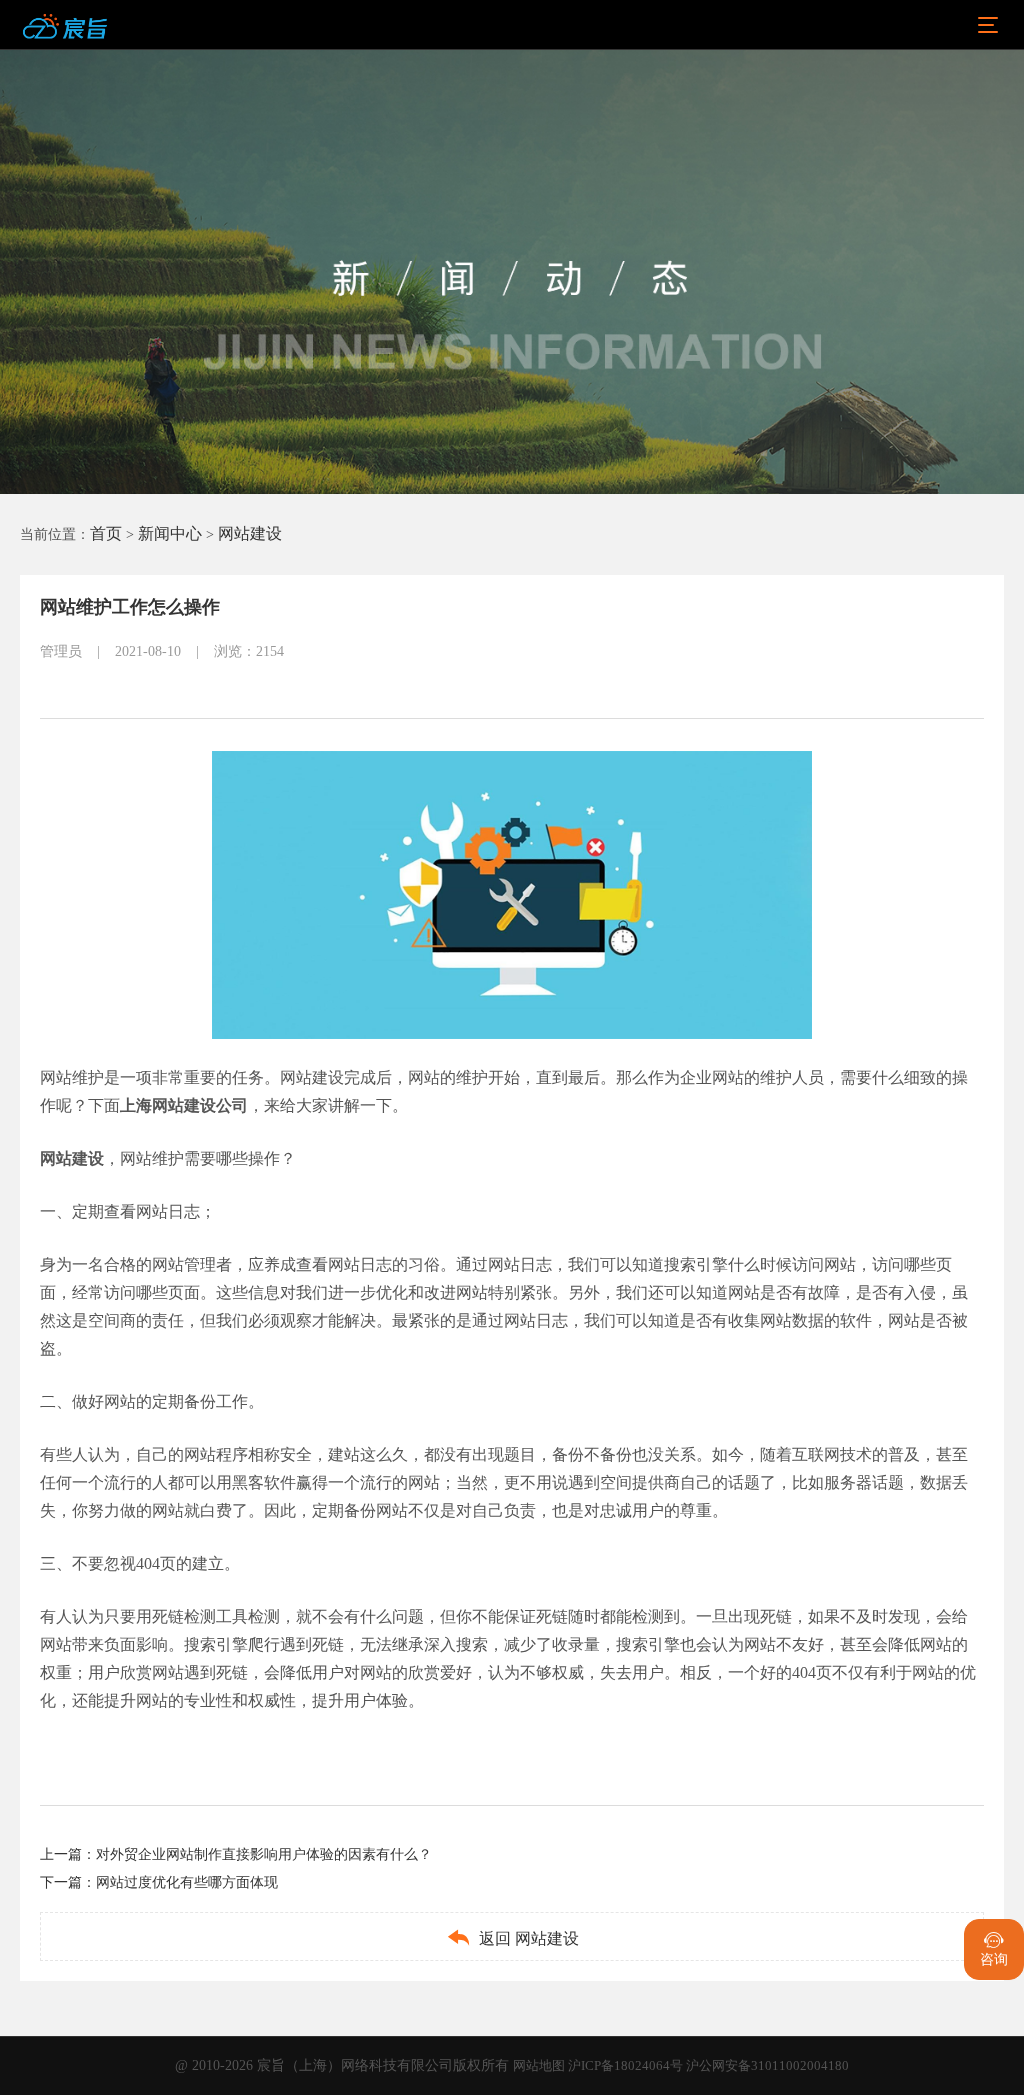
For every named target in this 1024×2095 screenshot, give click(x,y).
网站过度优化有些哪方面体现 (187, 1882)
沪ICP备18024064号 (627, 2065)
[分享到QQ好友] (396, 667)
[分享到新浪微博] (355, 667)
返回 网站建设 (512, 1937)
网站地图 (540, 2065)
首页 (106, 533)
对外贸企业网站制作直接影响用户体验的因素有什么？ (264, 1854)
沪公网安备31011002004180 (767, 2065)
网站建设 (250, 533)
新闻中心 (170, 533)
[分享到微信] (314, 667)
